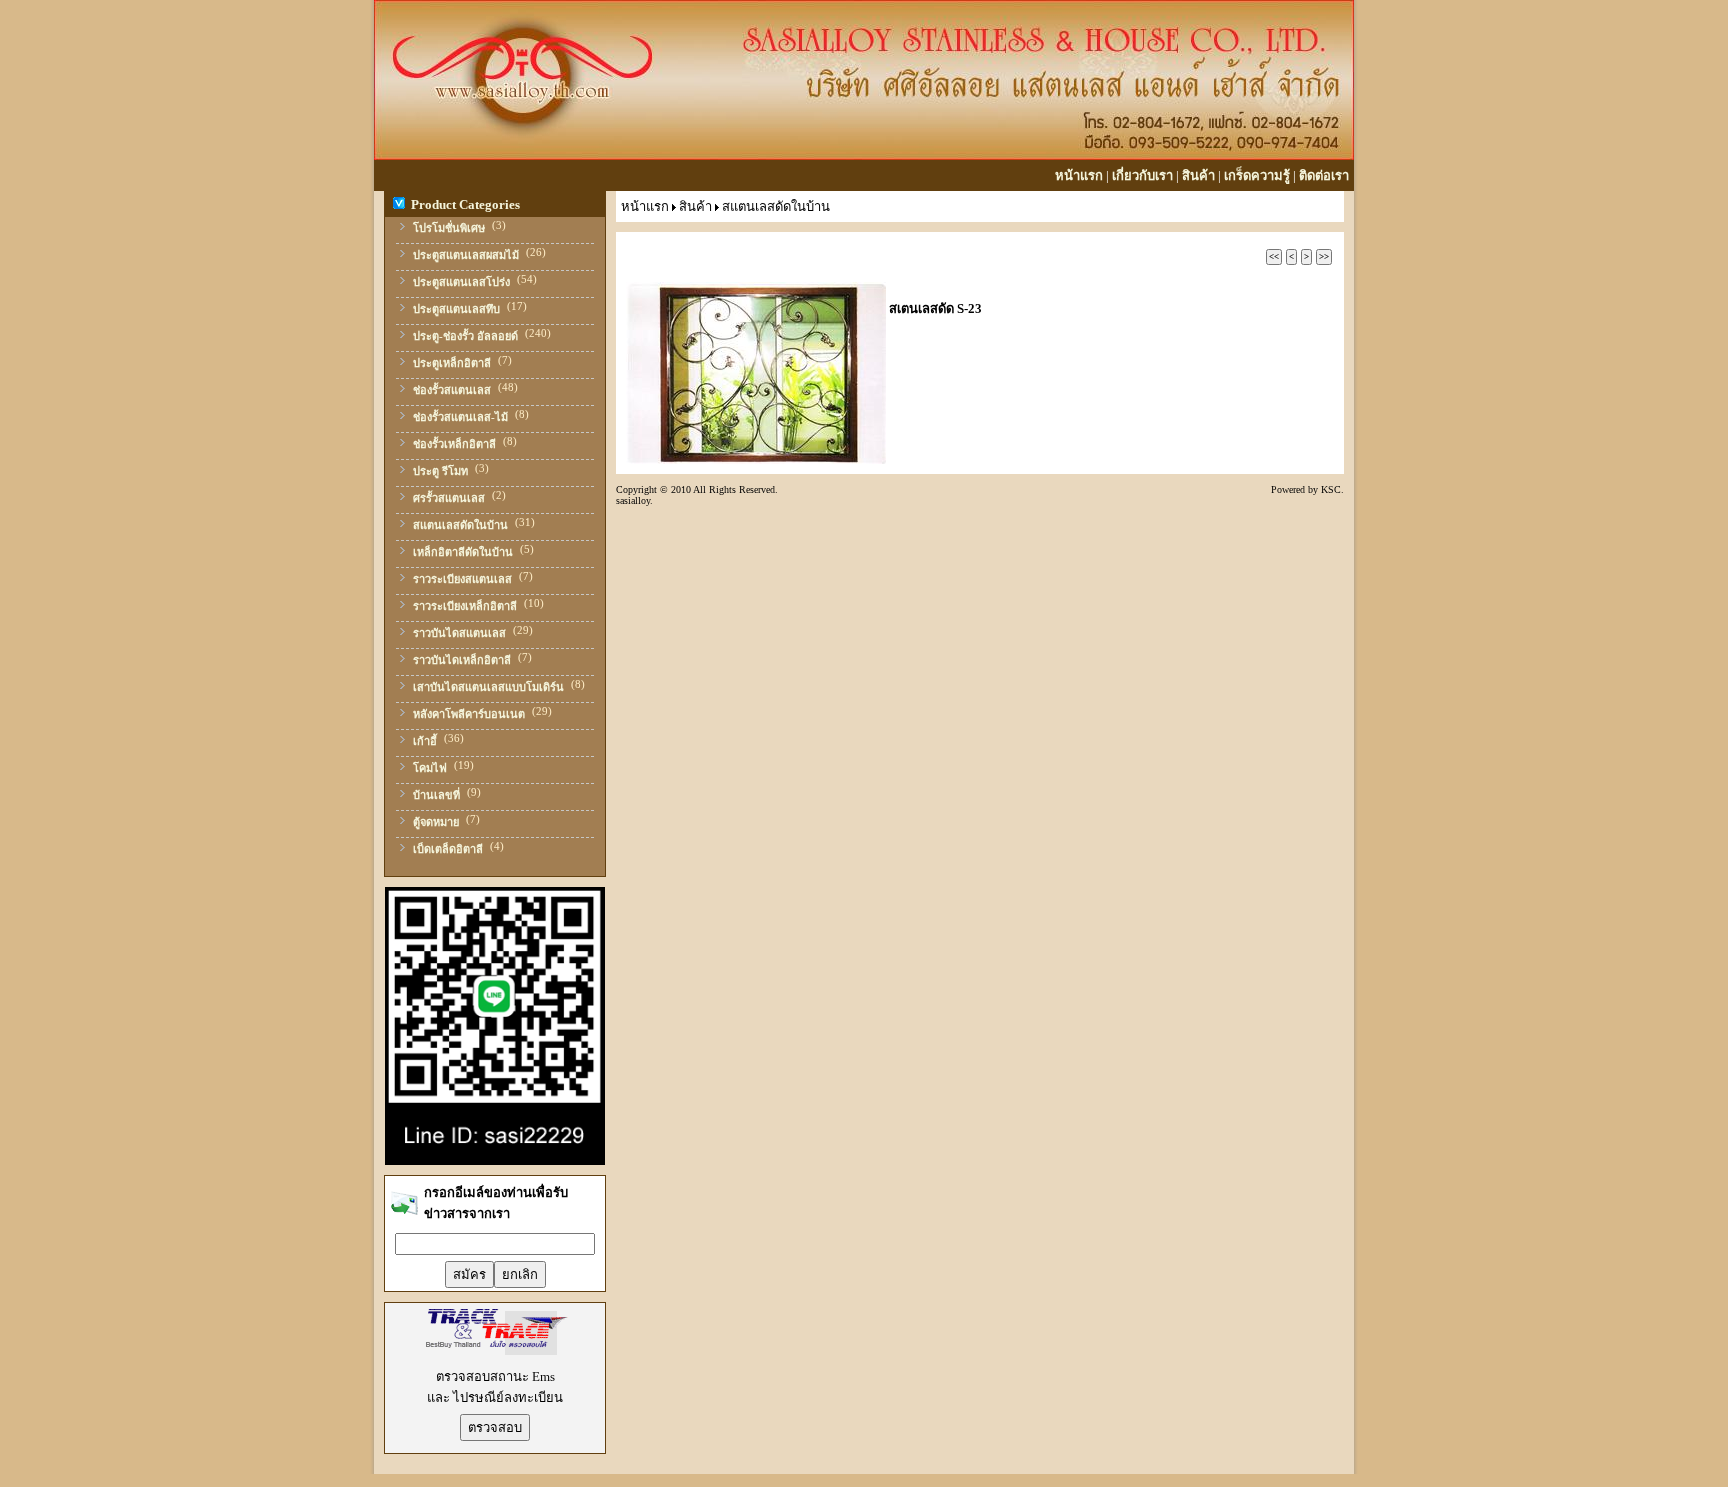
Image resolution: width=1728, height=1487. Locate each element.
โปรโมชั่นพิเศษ (449, 228)
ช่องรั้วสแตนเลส (452, 390)
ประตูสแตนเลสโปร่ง (461, 282)
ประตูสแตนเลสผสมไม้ (466, 255)
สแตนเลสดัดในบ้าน (460, 525)
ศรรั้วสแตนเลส (449, 498)
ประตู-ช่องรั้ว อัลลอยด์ (465, 336)
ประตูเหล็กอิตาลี (452, 363)
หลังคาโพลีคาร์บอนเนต (469, 714)
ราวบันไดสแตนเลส (459, 633)
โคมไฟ (430, 768)
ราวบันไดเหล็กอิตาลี (462, 660)
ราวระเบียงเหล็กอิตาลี (465, 606)
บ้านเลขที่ (436, 795)
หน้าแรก (1079, 175)
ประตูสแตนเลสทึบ (456, 309)
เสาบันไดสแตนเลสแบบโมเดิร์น (488, 687)
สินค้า (1198, 175)
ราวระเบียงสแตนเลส (462, 579)
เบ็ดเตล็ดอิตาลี (448, 849)
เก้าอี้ (425, 741)
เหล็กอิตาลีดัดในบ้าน (463, 552)
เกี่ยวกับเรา (1142, 175)
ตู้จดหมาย (436, 822)
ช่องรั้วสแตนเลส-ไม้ (460, 417)
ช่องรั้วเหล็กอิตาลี (454, 444)
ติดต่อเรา (1324, 175)
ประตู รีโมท (440, 471)
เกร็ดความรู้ (1257, 175)
